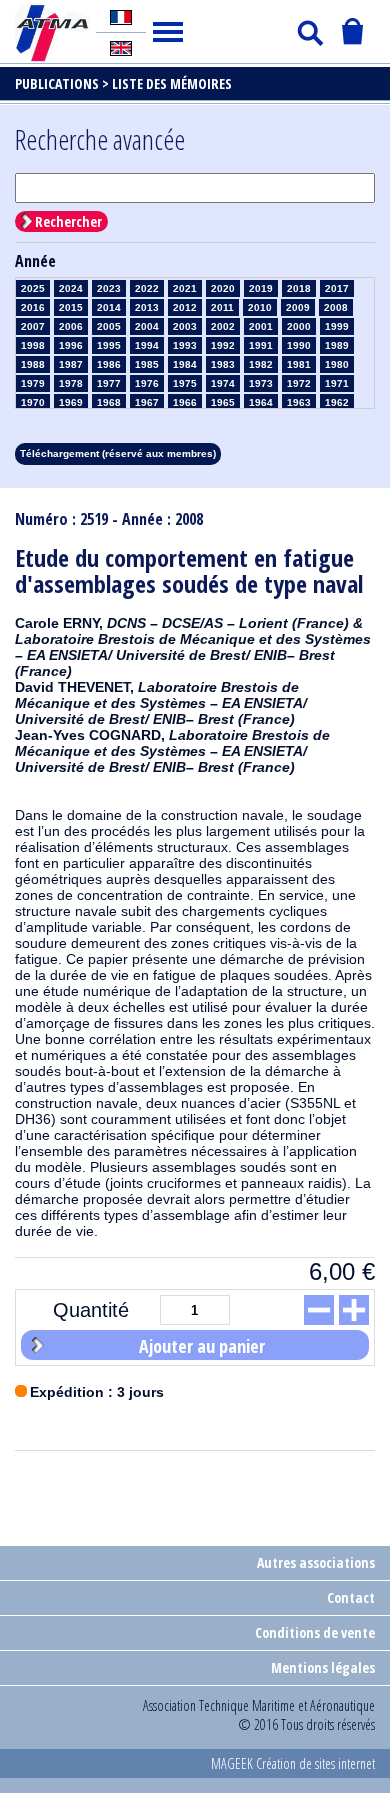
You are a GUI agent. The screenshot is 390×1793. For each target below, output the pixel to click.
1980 (337, 364)
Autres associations (316, 1562)
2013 (147, 307)
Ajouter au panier (202, 1346)
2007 (33, 326)
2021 (185, 288)
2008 (336, 307)
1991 (261, 345)
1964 (261, 402)
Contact (351, 1597)
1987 (71, 364)
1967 (147, 402)
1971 (337, 383)
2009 (298, 307)
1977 (109, 383)
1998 (33, 345)
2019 (261, 288)
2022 (147, 288)
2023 (109, 288)
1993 (185, 345)
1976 (147, 383)
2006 (71, 326)
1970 (33, 402)
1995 (109, 345)
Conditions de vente (315, 1632)
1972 (299, 383)
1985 (147, 364)
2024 (71, 288)
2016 (33, 307)
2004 (147, 326)
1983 (223, 364)
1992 (223, 345)
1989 (337, 345)
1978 (71, 383)
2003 (185, 326)
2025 (33, 288)
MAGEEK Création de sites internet (293, 1763)
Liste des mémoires (172, 83)
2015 (71, 307)
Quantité (91, 1310)
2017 (337, 288)
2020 (223, 288)
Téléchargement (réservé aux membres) (118, 453)
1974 (223, 383)
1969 (71, 402)
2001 (261, 326)
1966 (185, 402)
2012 (185, 307)
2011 (222, 307)
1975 (185, 383)
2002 (223, 326)
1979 (33, 383)
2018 (299, 288)
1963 (299, 402)
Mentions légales (323, 1667)
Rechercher (68, 221)
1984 (185, 364)
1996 (71, 345)
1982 (261, 364)
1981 (299, 364)
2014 (109, 307)
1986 (109, 364)
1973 (261, 383)
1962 (337, 402)
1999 (337, 326)
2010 (260, 307)
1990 (299, 345)
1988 (33, 364)
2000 (299, 326)
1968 (109, 402)
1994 (147, 345)
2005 (109, 326)
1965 (223, 402)
